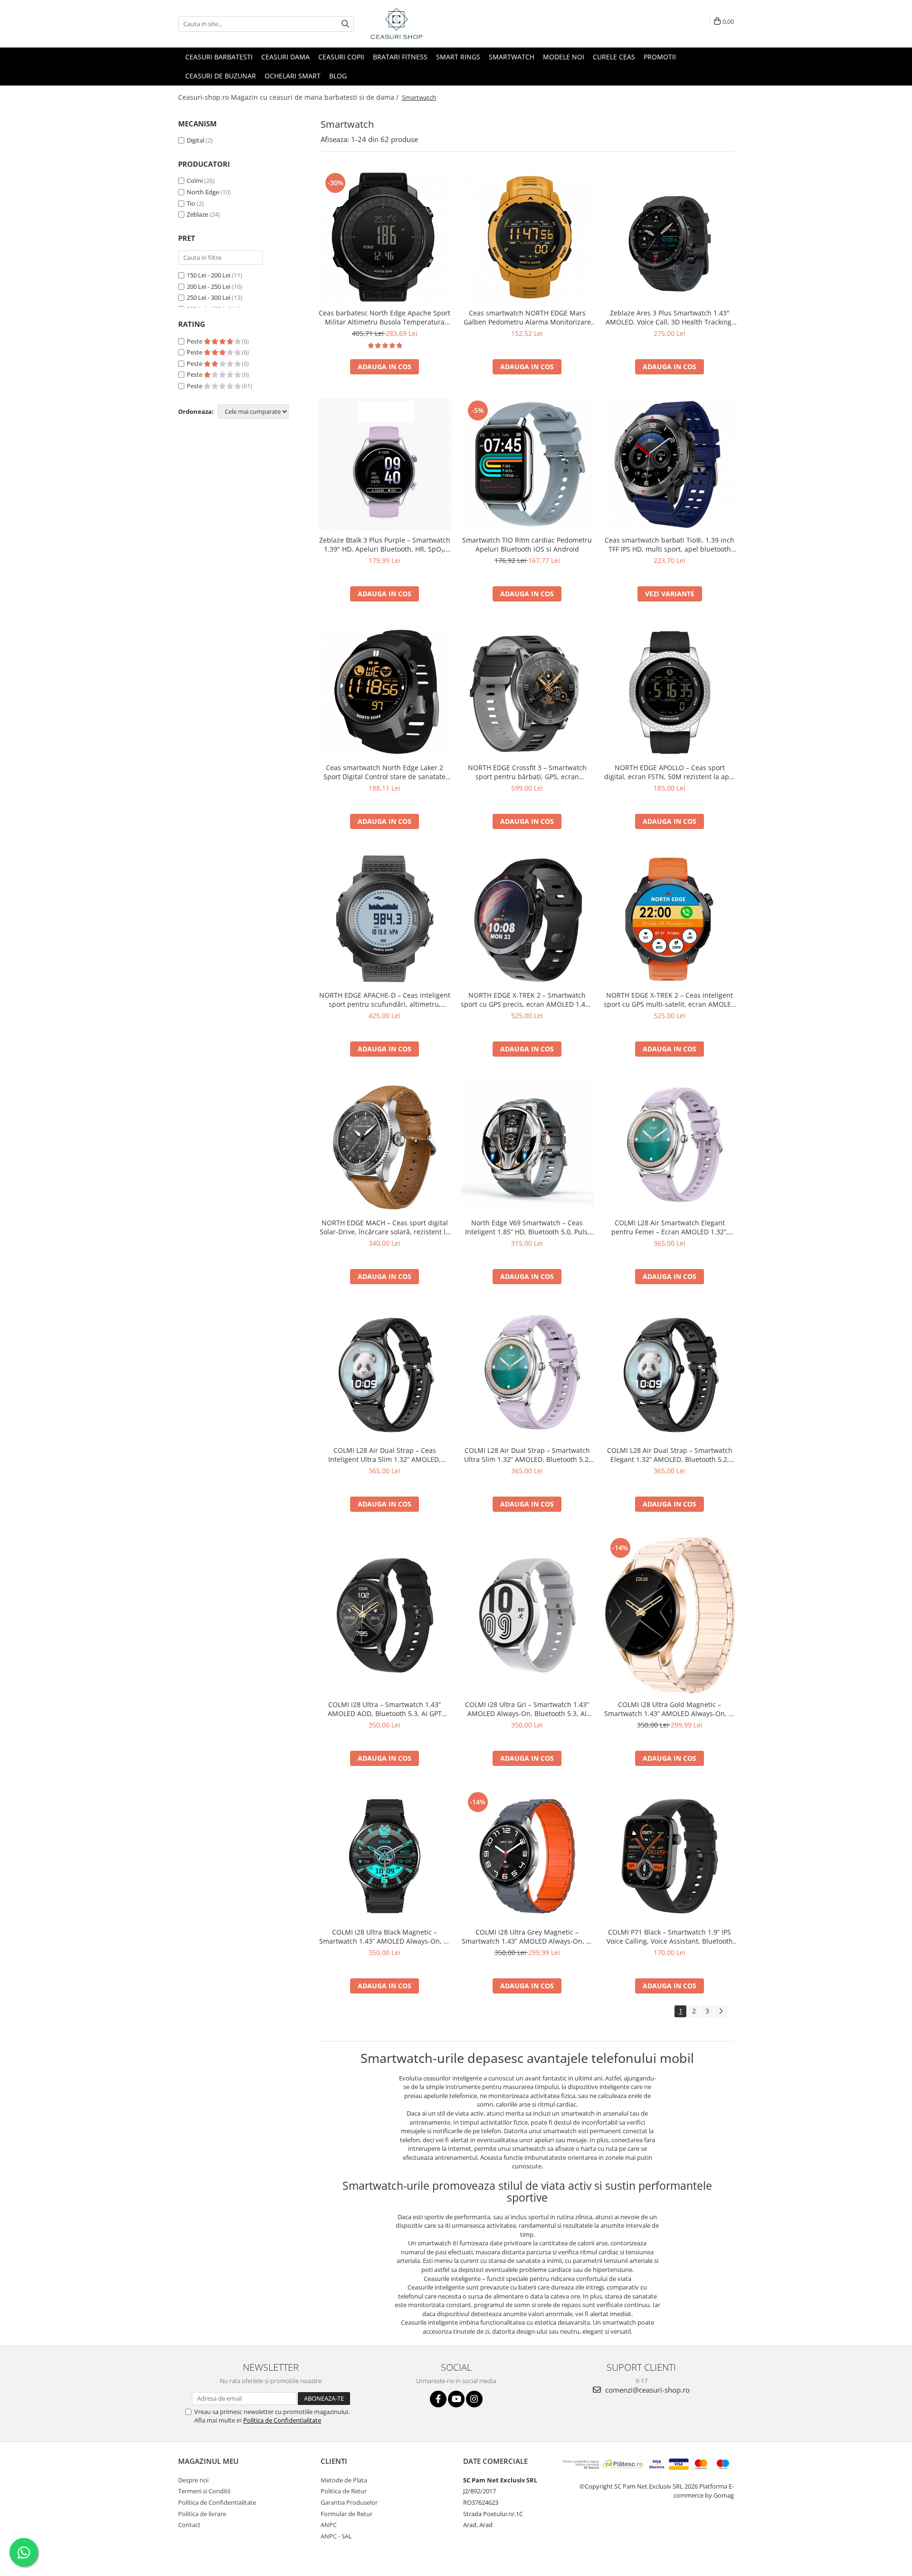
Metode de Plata (344, 2480)
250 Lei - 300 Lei (209, 297)
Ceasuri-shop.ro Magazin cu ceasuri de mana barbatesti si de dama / (289, 97)
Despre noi (193, 2480)
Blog (338, 76)
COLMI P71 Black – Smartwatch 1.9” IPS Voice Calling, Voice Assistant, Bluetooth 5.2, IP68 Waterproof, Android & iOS (670, 1937)
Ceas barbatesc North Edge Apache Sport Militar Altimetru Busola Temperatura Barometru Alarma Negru (385, 317)
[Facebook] (438, 2399)
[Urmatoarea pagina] (721, 2011)
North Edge (203, 192)
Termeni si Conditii (204, 2491)
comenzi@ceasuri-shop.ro (646, 2390)
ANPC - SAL (336, 2536)
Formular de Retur (347, 2514)
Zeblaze (197, 214)
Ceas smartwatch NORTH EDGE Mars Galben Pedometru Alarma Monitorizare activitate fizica (527, 317)
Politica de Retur (344, 2491)
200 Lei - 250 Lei (209, 286)
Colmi (195, 181)
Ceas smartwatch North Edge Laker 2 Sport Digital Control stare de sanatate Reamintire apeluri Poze (385, 772)
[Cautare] (345, 24)
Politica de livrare (202, 2514)
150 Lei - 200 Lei (209, 275)
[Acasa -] (416, 24)
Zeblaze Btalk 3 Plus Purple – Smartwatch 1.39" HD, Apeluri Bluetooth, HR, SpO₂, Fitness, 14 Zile (385, 544)
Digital (195, 140)
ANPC (329, 2525)
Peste (195, 341)
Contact (189, 2525)
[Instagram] (474, 2399)
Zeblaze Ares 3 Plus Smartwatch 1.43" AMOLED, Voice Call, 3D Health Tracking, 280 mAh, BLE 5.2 (670, 317)
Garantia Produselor (349, 2502)
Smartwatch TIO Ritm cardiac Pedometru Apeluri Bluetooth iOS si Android (527, 544)
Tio (191, 203)
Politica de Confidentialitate (282, 2420)
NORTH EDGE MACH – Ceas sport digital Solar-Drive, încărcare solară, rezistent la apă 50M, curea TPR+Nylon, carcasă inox (385, 1227)
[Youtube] (456, 2399)
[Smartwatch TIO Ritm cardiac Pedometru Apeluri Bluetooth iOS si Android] (527, 465)
